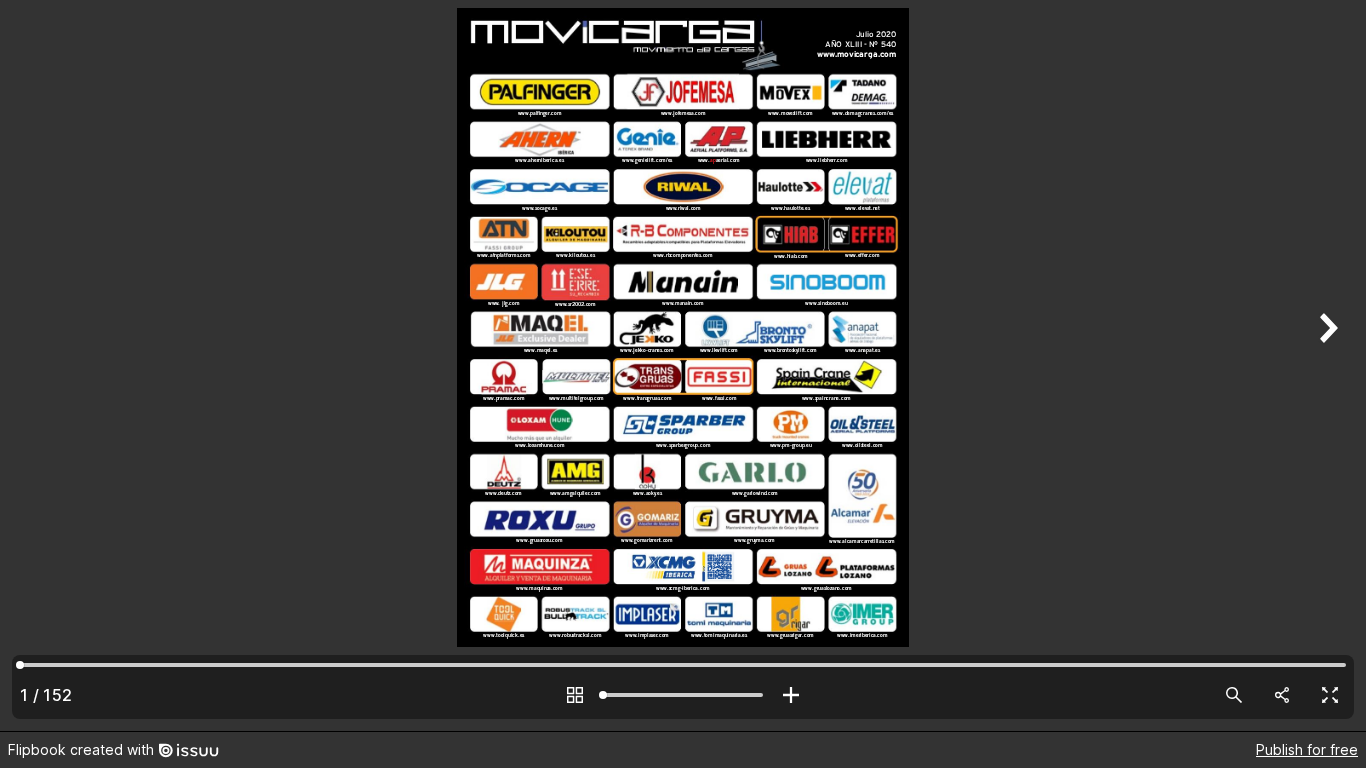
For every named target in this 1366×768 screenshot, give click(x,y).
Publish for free (1307, 749)
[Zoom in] (791, 695)
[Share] (1282, 695)
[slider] (683, 695)
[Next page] (1326, 365)
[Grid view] (575, 695)
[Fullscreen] (1330, 695)
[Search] (1234, 695)
